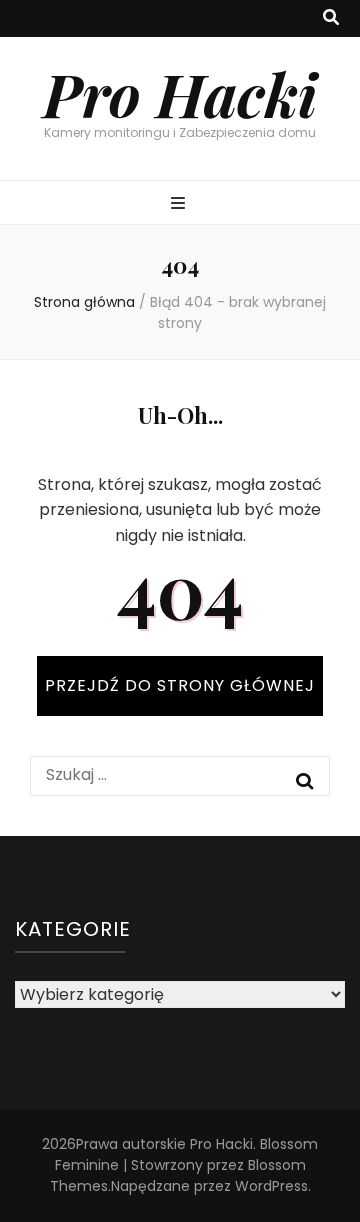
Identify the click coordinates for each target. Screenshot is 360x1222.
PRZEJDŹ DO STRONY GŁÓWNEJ (180, 685)
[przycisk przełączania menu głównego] (180, 204)
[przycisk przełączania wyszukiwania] (331, 18)
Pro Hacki (180, 93)
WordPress (271, 1186)
